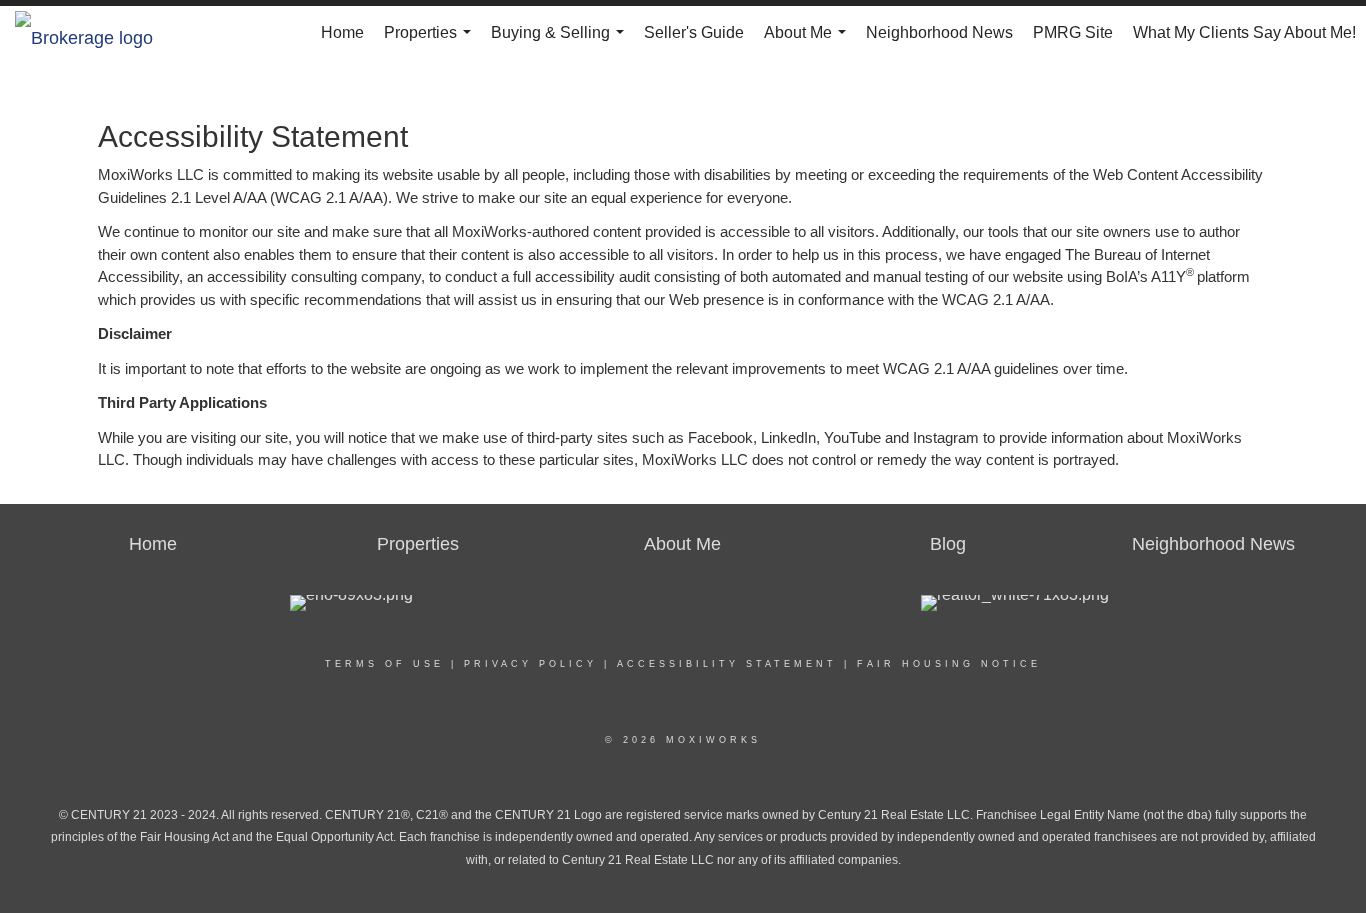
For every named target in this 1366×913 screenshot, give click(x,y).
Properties (431, 42)
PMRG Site (1073, 32)
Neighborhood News (939, 32)
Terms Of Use (384, 664)
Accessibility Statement (727, 664)
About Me (809, 42)
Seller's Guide (694, 32)
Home (342, 32)
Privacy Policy (530, 664)
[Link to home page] (94, 33)
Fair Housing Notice (949, 664)
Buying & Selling (561, 42)
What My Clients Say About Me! (1244, 32)
